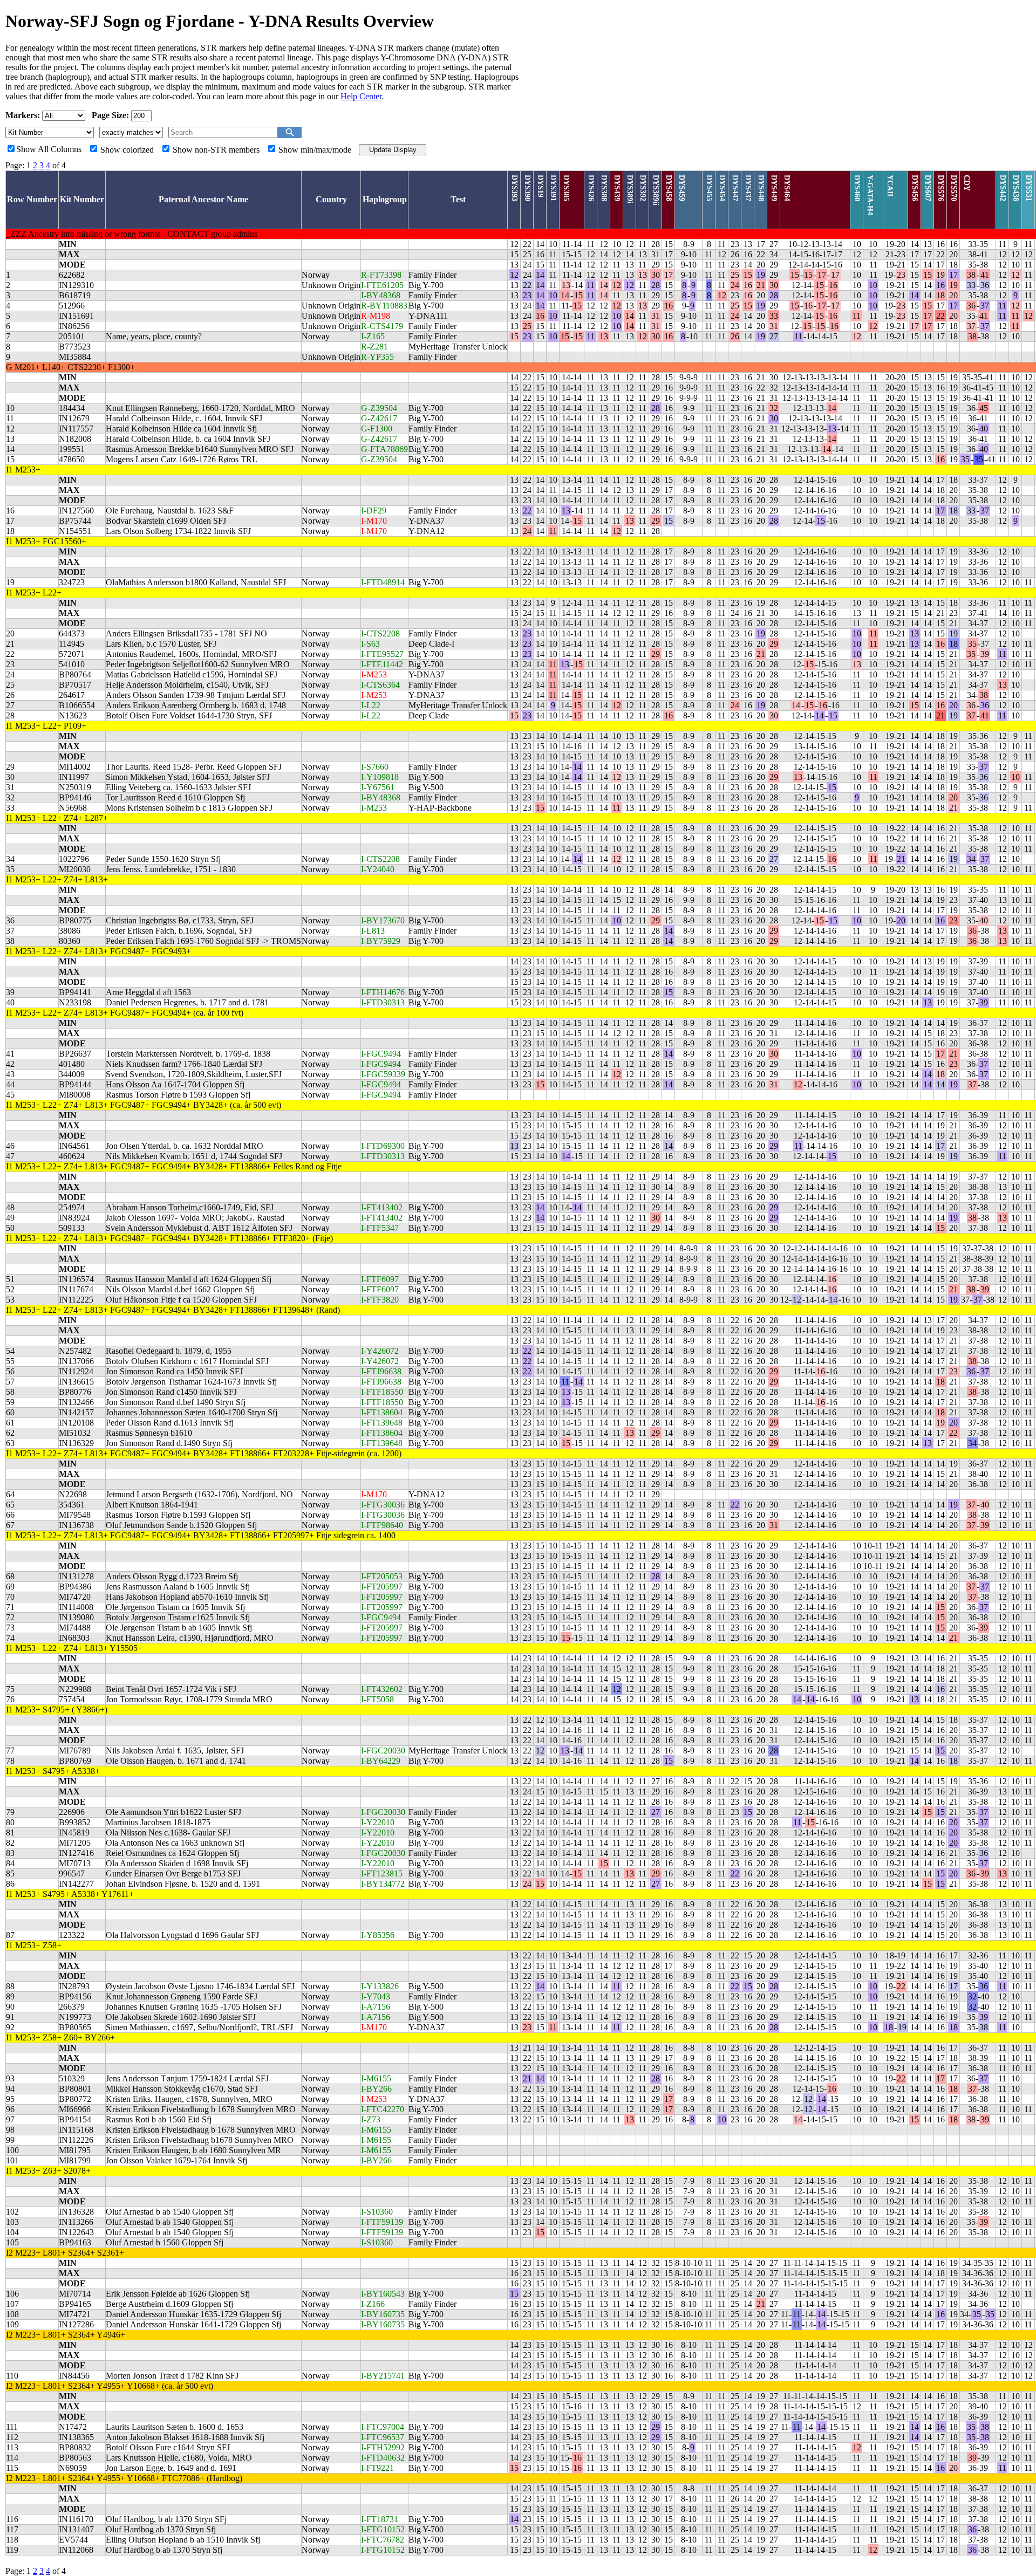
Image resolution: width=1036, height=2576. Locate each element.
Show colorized (127, 150)
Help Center (361, 96)
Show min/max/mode (315, 150)
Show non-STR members (216, 150)
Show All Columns (49, 149)
